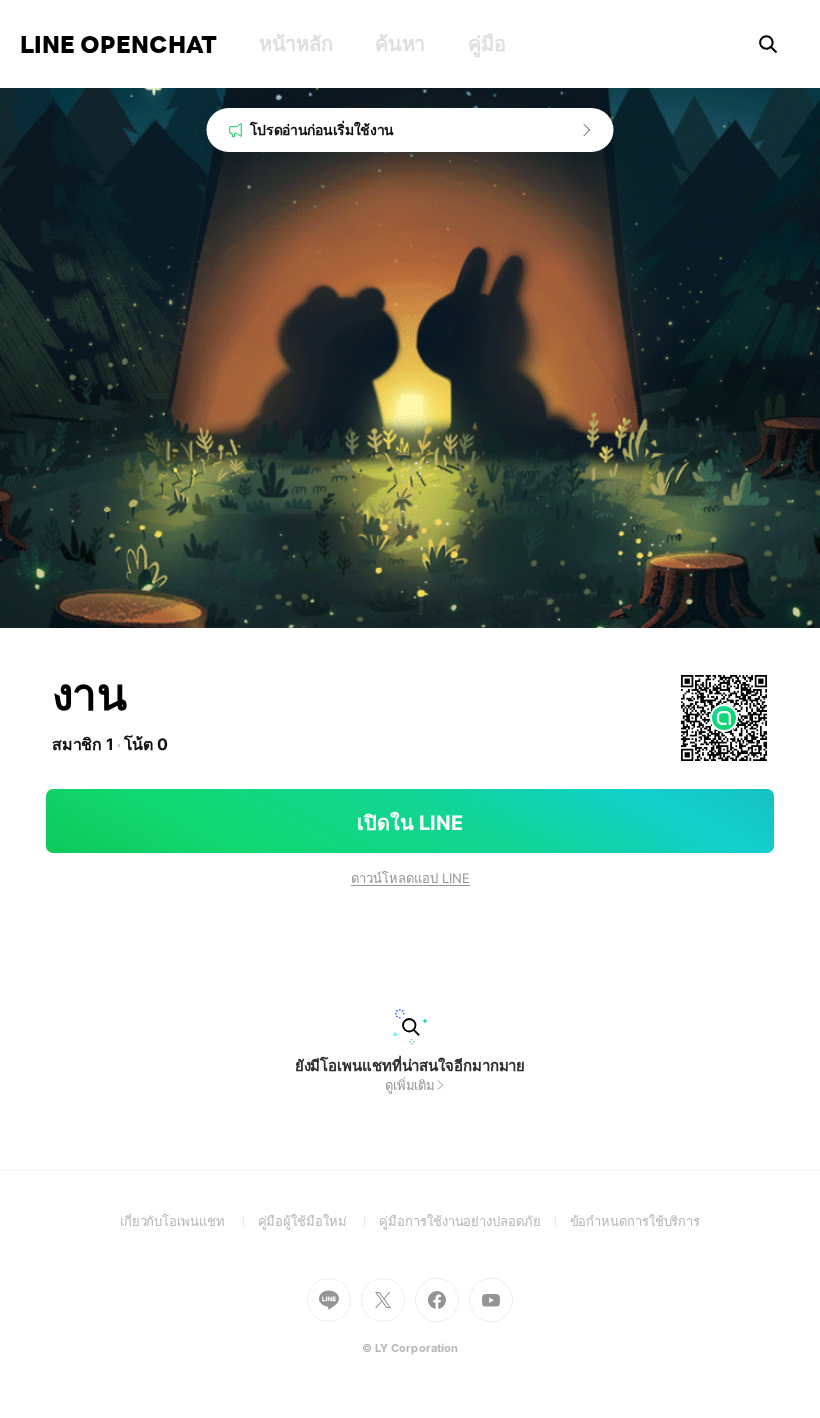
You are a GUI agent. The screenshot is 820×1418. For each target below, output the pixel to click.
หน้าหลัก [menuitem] (295, 44)
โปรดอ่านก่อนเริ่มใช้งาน (322, 129)
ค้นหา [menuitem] (400, 44)
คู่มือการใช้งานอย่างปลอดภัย (474, 1221)
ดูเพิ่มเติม (410, 1085)
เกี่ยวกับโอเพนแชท (189, 1221)
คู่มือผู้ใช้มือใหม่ (319, 1221)
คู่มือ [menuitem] (486, 44)
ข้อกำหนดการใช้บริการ (635, 1221)
